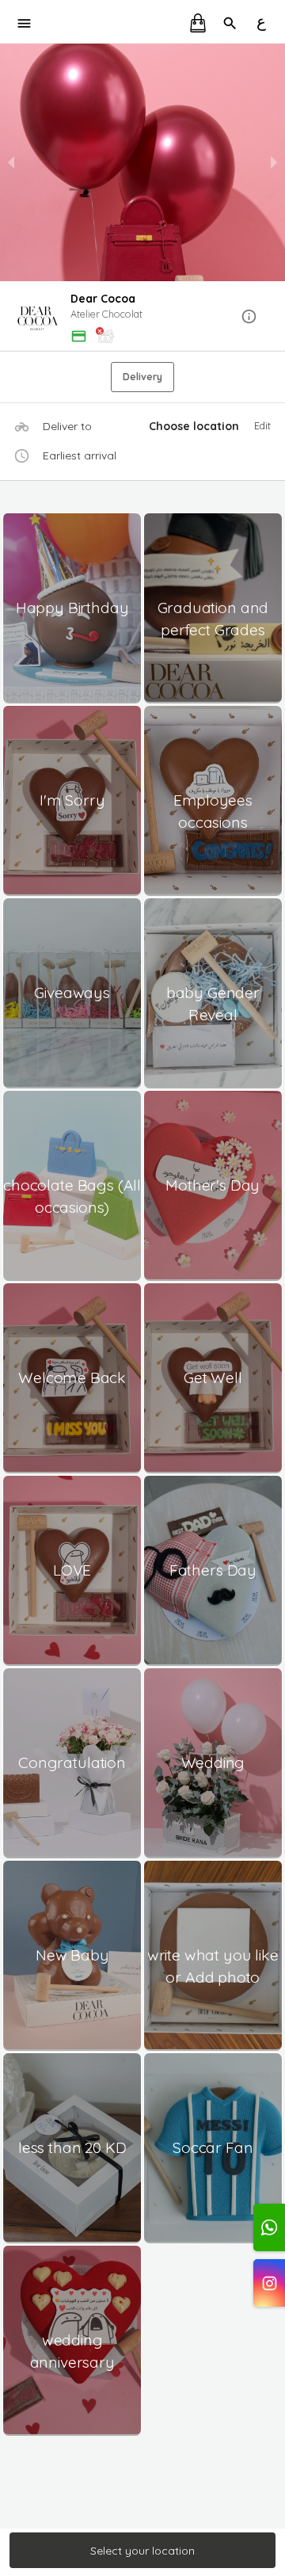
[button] (142, 317)
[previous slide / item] (11, 162)
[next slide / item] (274, 162)
